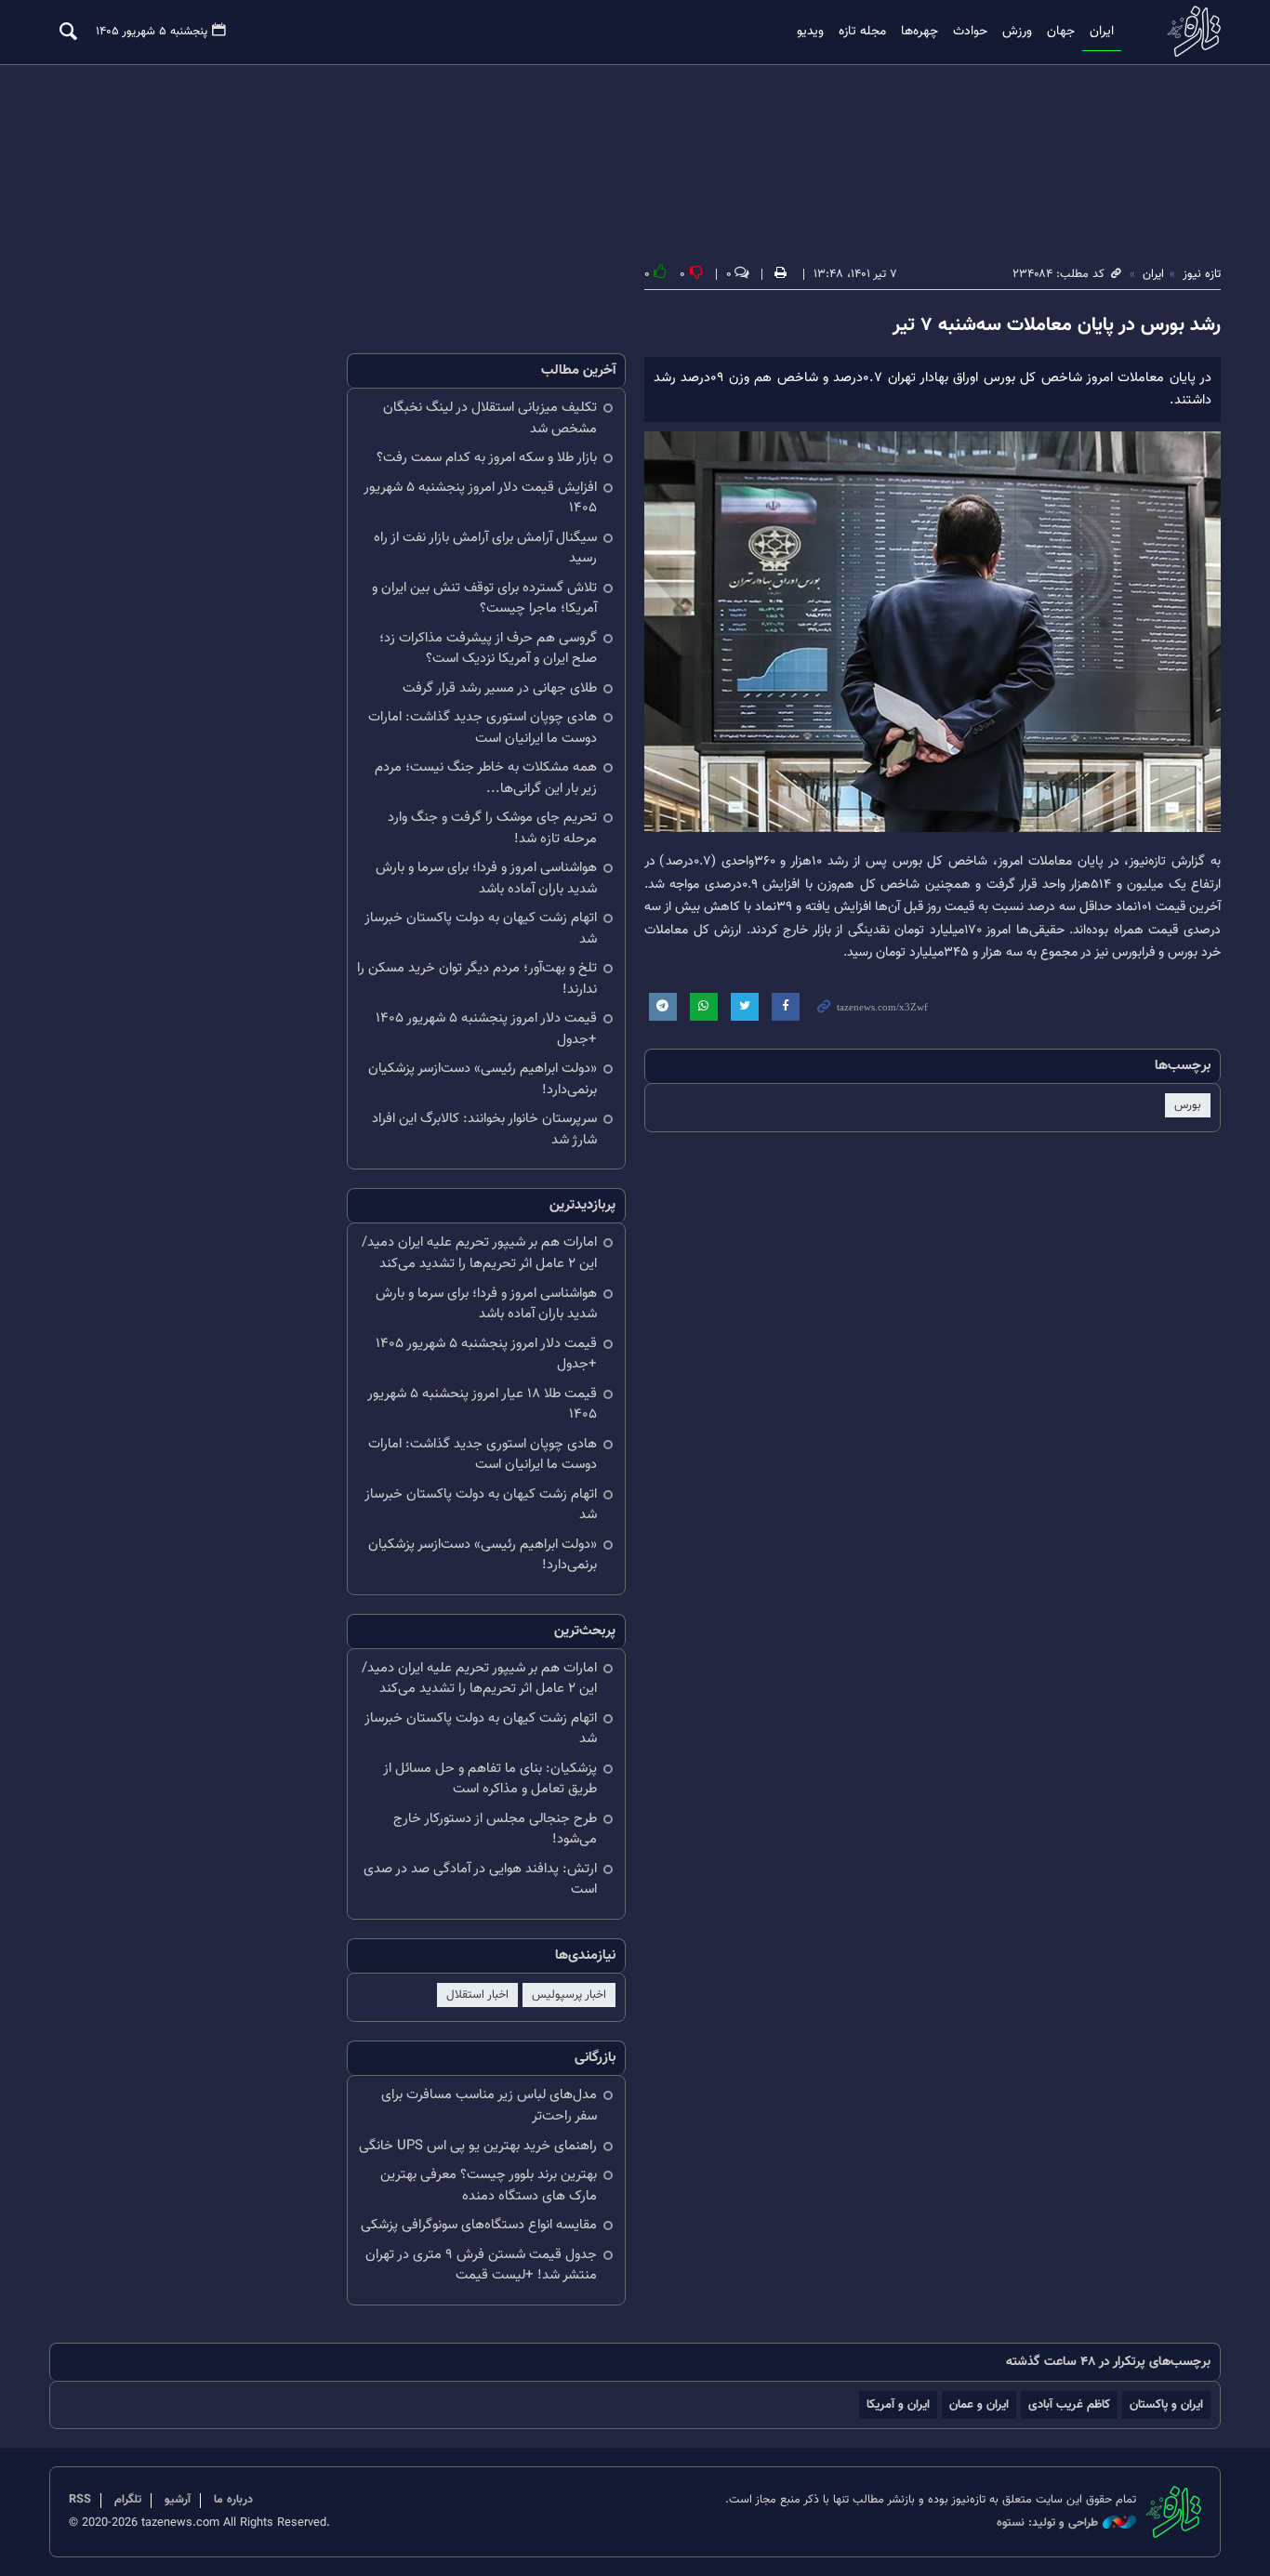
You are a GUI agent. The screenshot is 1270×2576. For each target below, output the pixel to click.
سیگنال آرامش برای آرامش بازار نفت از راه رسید (485, 548)
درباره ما (233, 2500)
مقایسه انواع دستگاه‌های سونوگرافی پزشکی (479, 2225)
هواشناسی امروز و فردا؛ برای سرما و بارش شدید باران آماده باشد (486, 878)
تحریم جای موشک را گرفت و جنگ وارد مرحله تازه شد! (492, 828)
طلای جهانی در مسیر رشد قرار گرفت (500, 688)
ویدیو (810, 32)
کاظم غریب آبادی (1069, 2404)
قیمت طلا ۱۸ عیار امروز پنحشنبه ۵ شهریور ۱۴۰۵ (482, 1405)
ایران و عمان (979, 2404)
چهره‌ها (919, 32)
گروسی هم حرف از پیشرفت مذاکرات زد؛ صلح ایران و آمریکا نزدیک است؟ (488, 649)
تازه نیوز (1188, 31)
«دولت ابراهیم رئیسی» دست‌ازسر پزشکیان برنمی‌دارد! (483, 1079)
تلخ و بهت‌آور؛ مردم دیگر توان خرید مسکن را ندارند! (477, 979)
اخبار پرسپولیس (569, 1995)
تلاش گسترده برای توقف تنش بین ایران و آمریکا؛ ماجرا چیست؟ (484, 599)
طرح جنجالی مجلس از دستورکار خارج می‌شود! (495, 1830)
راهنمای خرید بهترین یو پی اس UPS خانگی (478, 2146)
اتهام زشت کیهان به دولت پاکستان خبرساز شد (481, 929)
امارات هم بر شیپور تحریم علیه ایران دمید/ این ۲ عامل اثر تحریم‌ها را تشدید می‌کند (479, 1253)
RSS (80, 2500)
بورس (1188, 1105)
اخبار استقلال (477, 1995)
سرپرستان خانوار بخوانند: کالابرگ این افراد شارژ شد (484, 1129)
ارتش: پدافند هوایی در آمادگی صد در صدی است (480, 1880)
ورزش (1017, 32)
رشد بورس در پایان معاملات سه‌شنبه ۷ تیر (1057, 325)
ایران (1102, 32)
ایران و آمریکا (898, 2404)
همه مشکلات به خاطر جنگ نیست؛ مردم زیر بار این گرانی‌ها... (486, 778)
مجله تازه (862, 32)
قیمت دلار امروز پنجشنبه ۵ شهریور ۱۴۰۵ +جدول (486, 1029)
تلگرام (128, 2500)
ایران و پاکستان (1166, 2404)
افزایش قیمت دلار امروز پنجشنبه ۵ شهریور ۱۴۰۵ (480, 498)
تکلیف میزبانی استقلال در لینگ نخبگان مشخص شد (490, 418)
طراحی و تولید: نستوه (1047, 2523)
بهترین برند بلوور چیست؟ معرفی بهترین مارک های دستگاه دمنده (489, 2186)
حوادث (970, 32)
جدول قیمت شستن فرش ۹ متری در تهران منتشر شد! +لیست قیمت (481, 2266)
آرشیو (178, 2500)
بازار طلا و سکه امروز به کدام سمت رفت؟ (487, 458)
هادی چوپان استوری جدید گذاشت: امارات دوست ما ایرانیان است (483, 728)
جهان (1061, 32)
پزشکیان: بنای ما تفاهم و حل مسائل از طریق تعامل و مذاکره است (490, 1779)
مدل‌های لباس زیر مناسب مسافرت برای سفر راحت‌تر (489, 2106)
